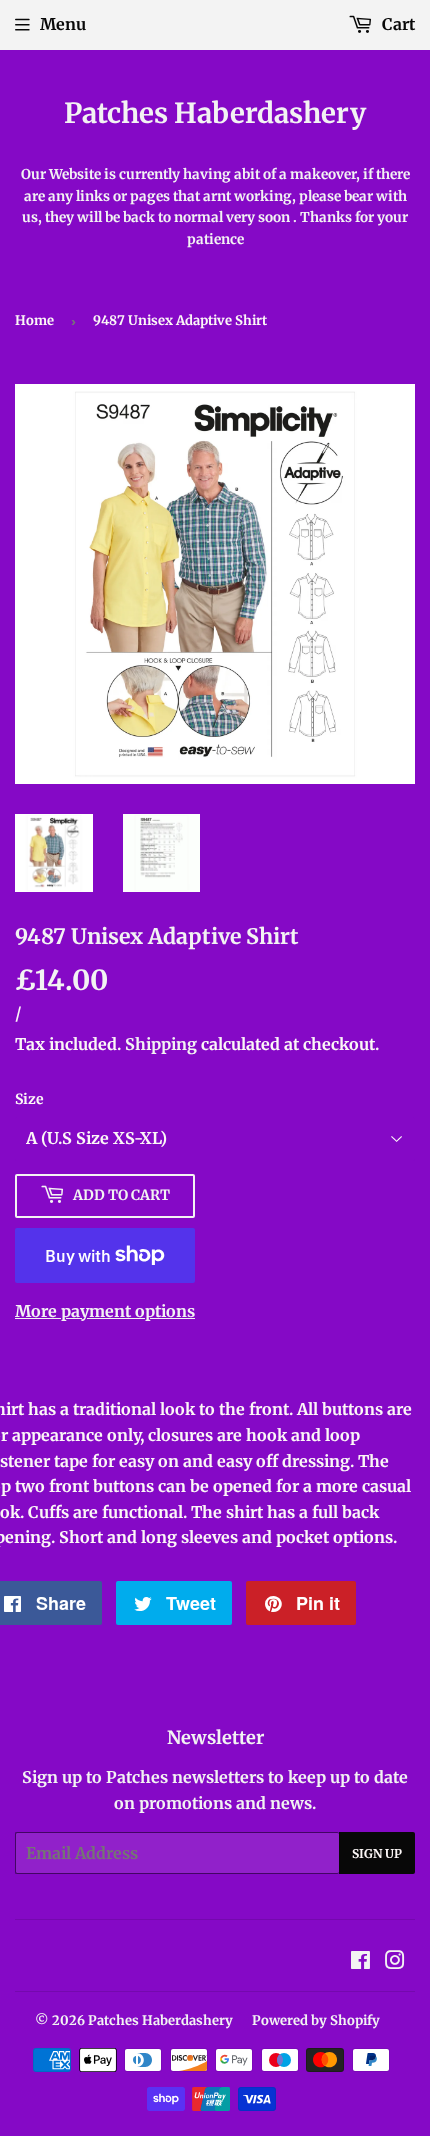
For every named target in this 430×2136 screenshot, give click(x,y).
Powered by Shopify (316, 2020)
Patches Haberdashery (215, 113)
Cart (396, 24)
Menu (63, 24)
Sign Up (377, 1853)
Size (29, 1099)
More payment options (105, 1311)
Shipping (161, 1044)
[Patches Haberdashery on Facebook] (360, 1962)
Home (34, 320)
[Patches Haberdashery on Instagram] (395, 1962)
